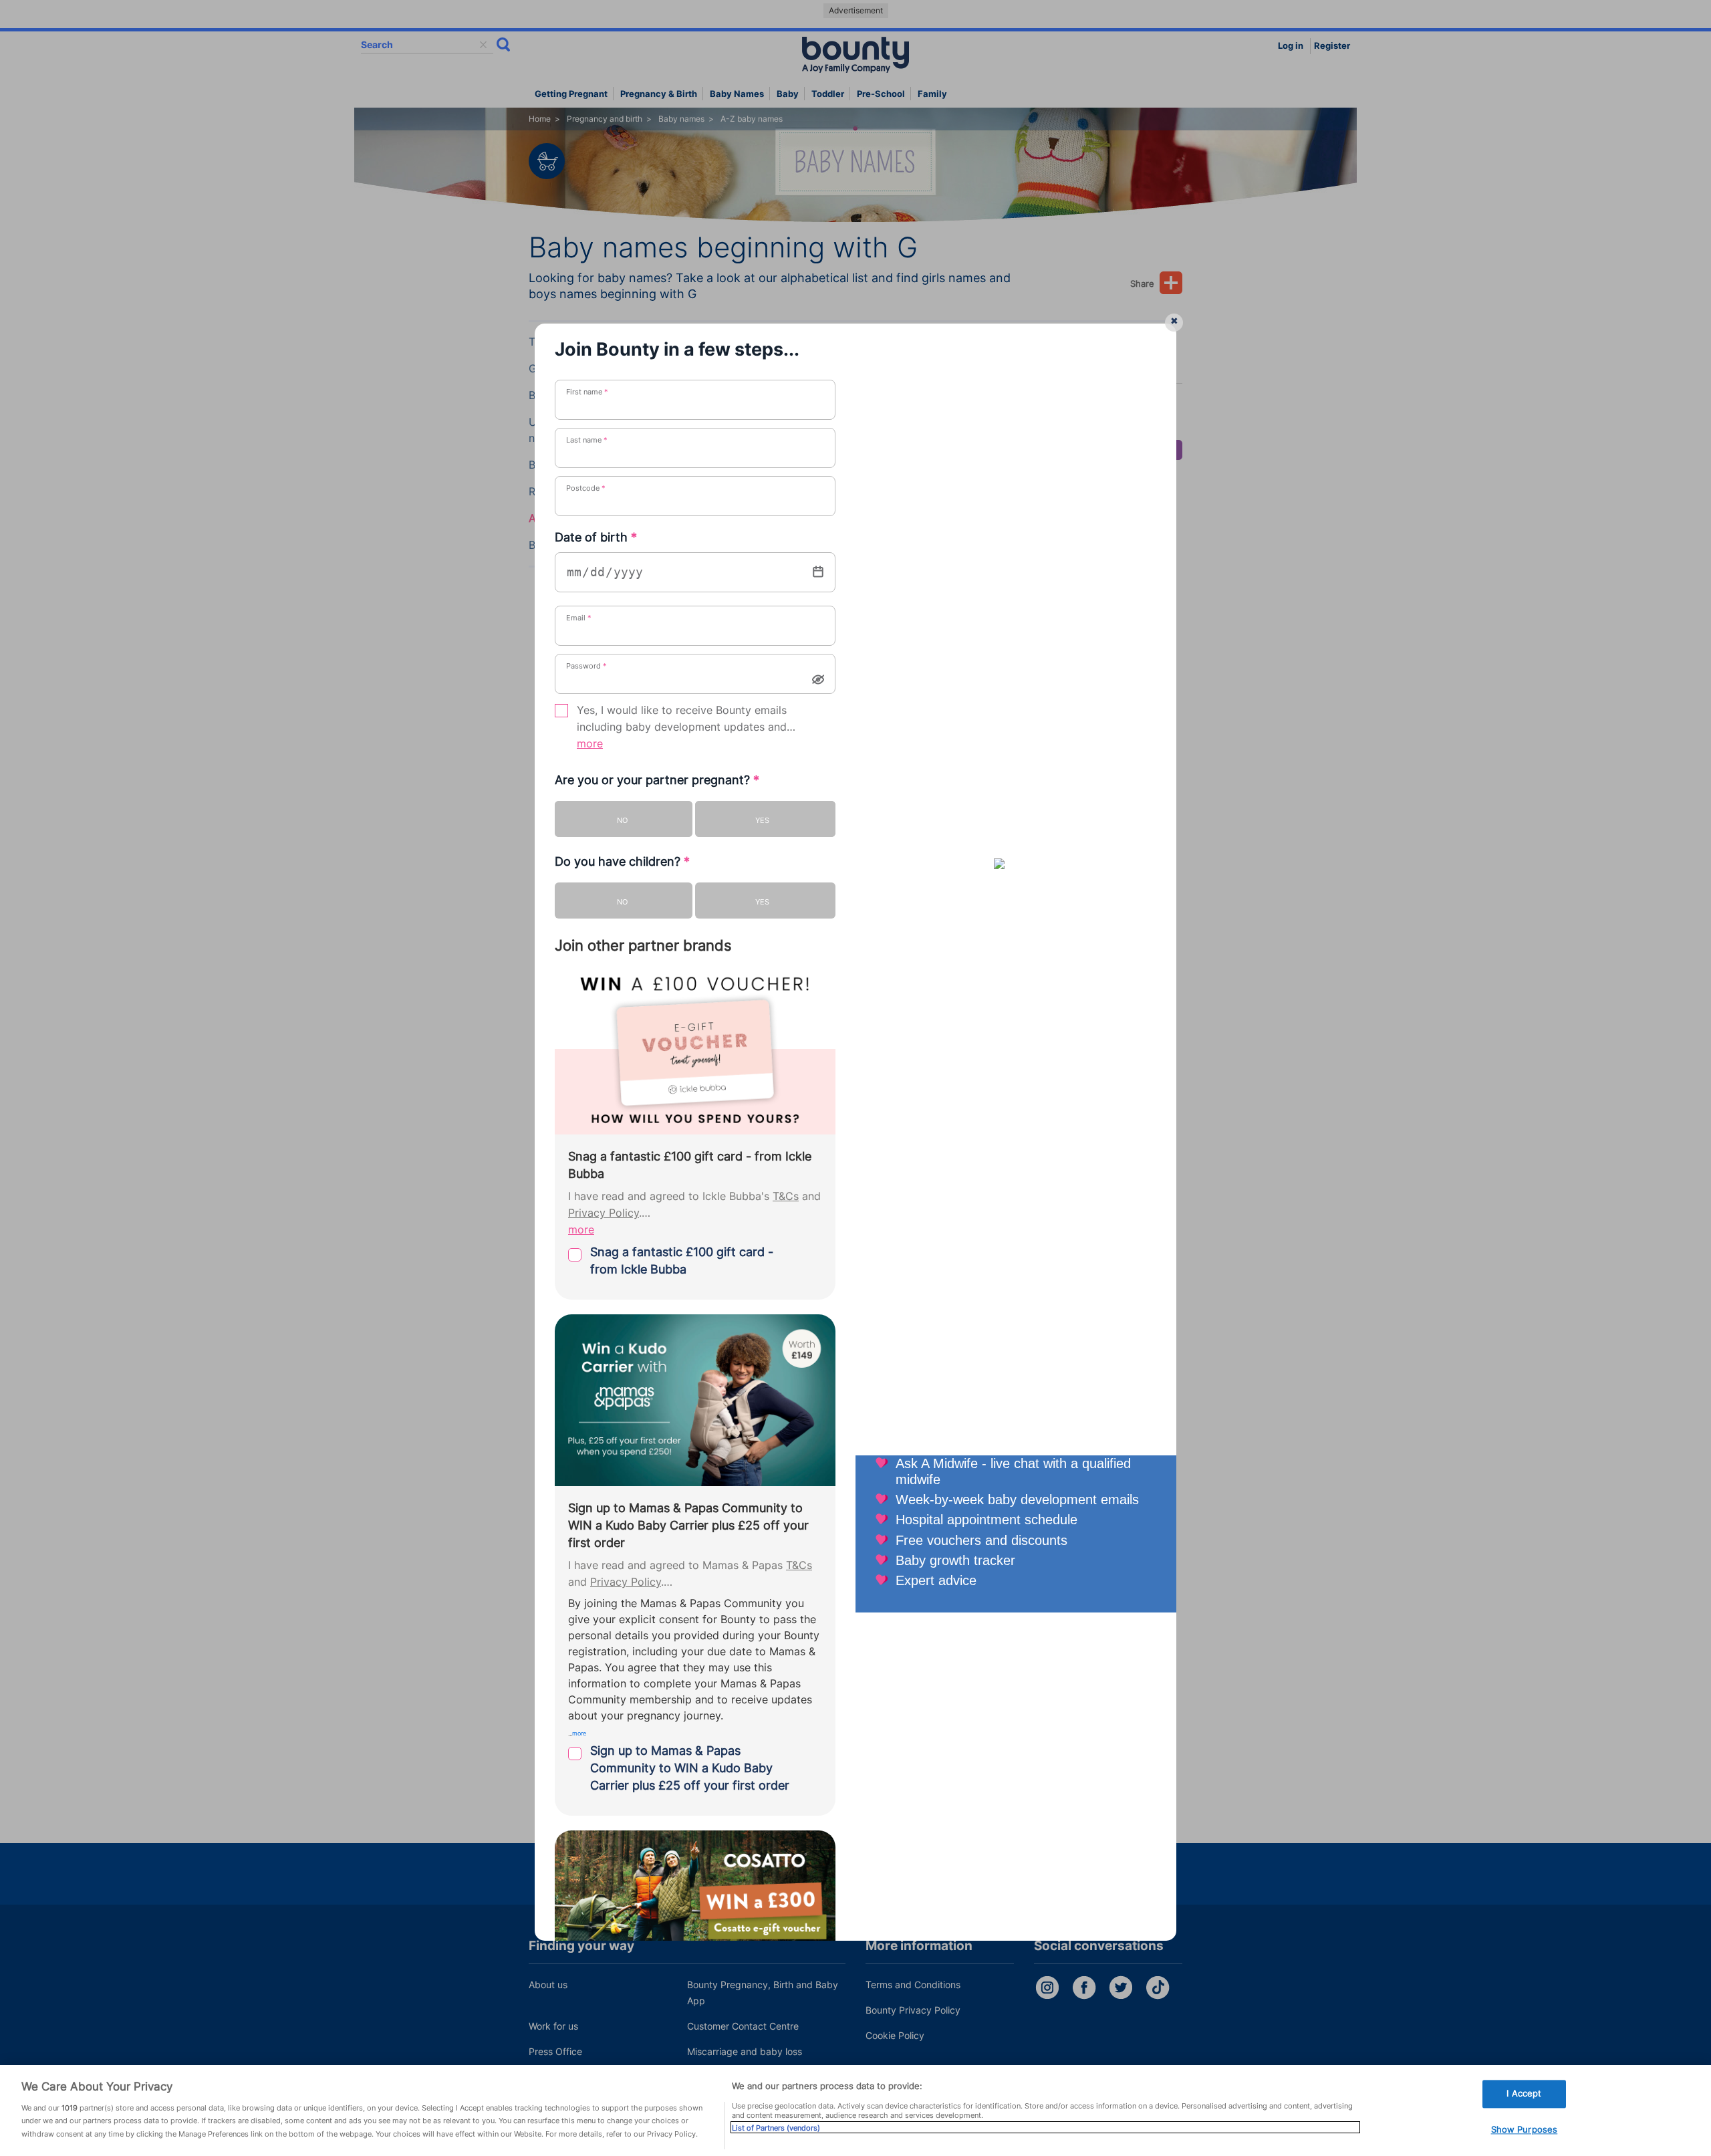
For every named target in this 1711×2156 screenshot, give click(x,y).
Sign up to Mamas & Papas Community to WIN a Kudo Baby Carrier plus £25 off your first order (690, 1768)
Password (586, 666)
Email (579, 618)
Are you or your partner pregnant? (657, 780)
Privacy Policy (604, 1213)
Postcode (586, 488)
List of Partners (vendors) (776, 2127)
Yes (762, 820)
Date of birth (596, 537)
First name (587, 392)
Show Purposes (1525, 2129)
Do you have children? (622, 861)
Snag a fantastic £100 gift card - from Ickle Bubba (682, 1261)
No (622, 820)
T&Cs (786, 1196)
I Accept (1524, 2093)
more (590, 744)
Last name (587, 440)
